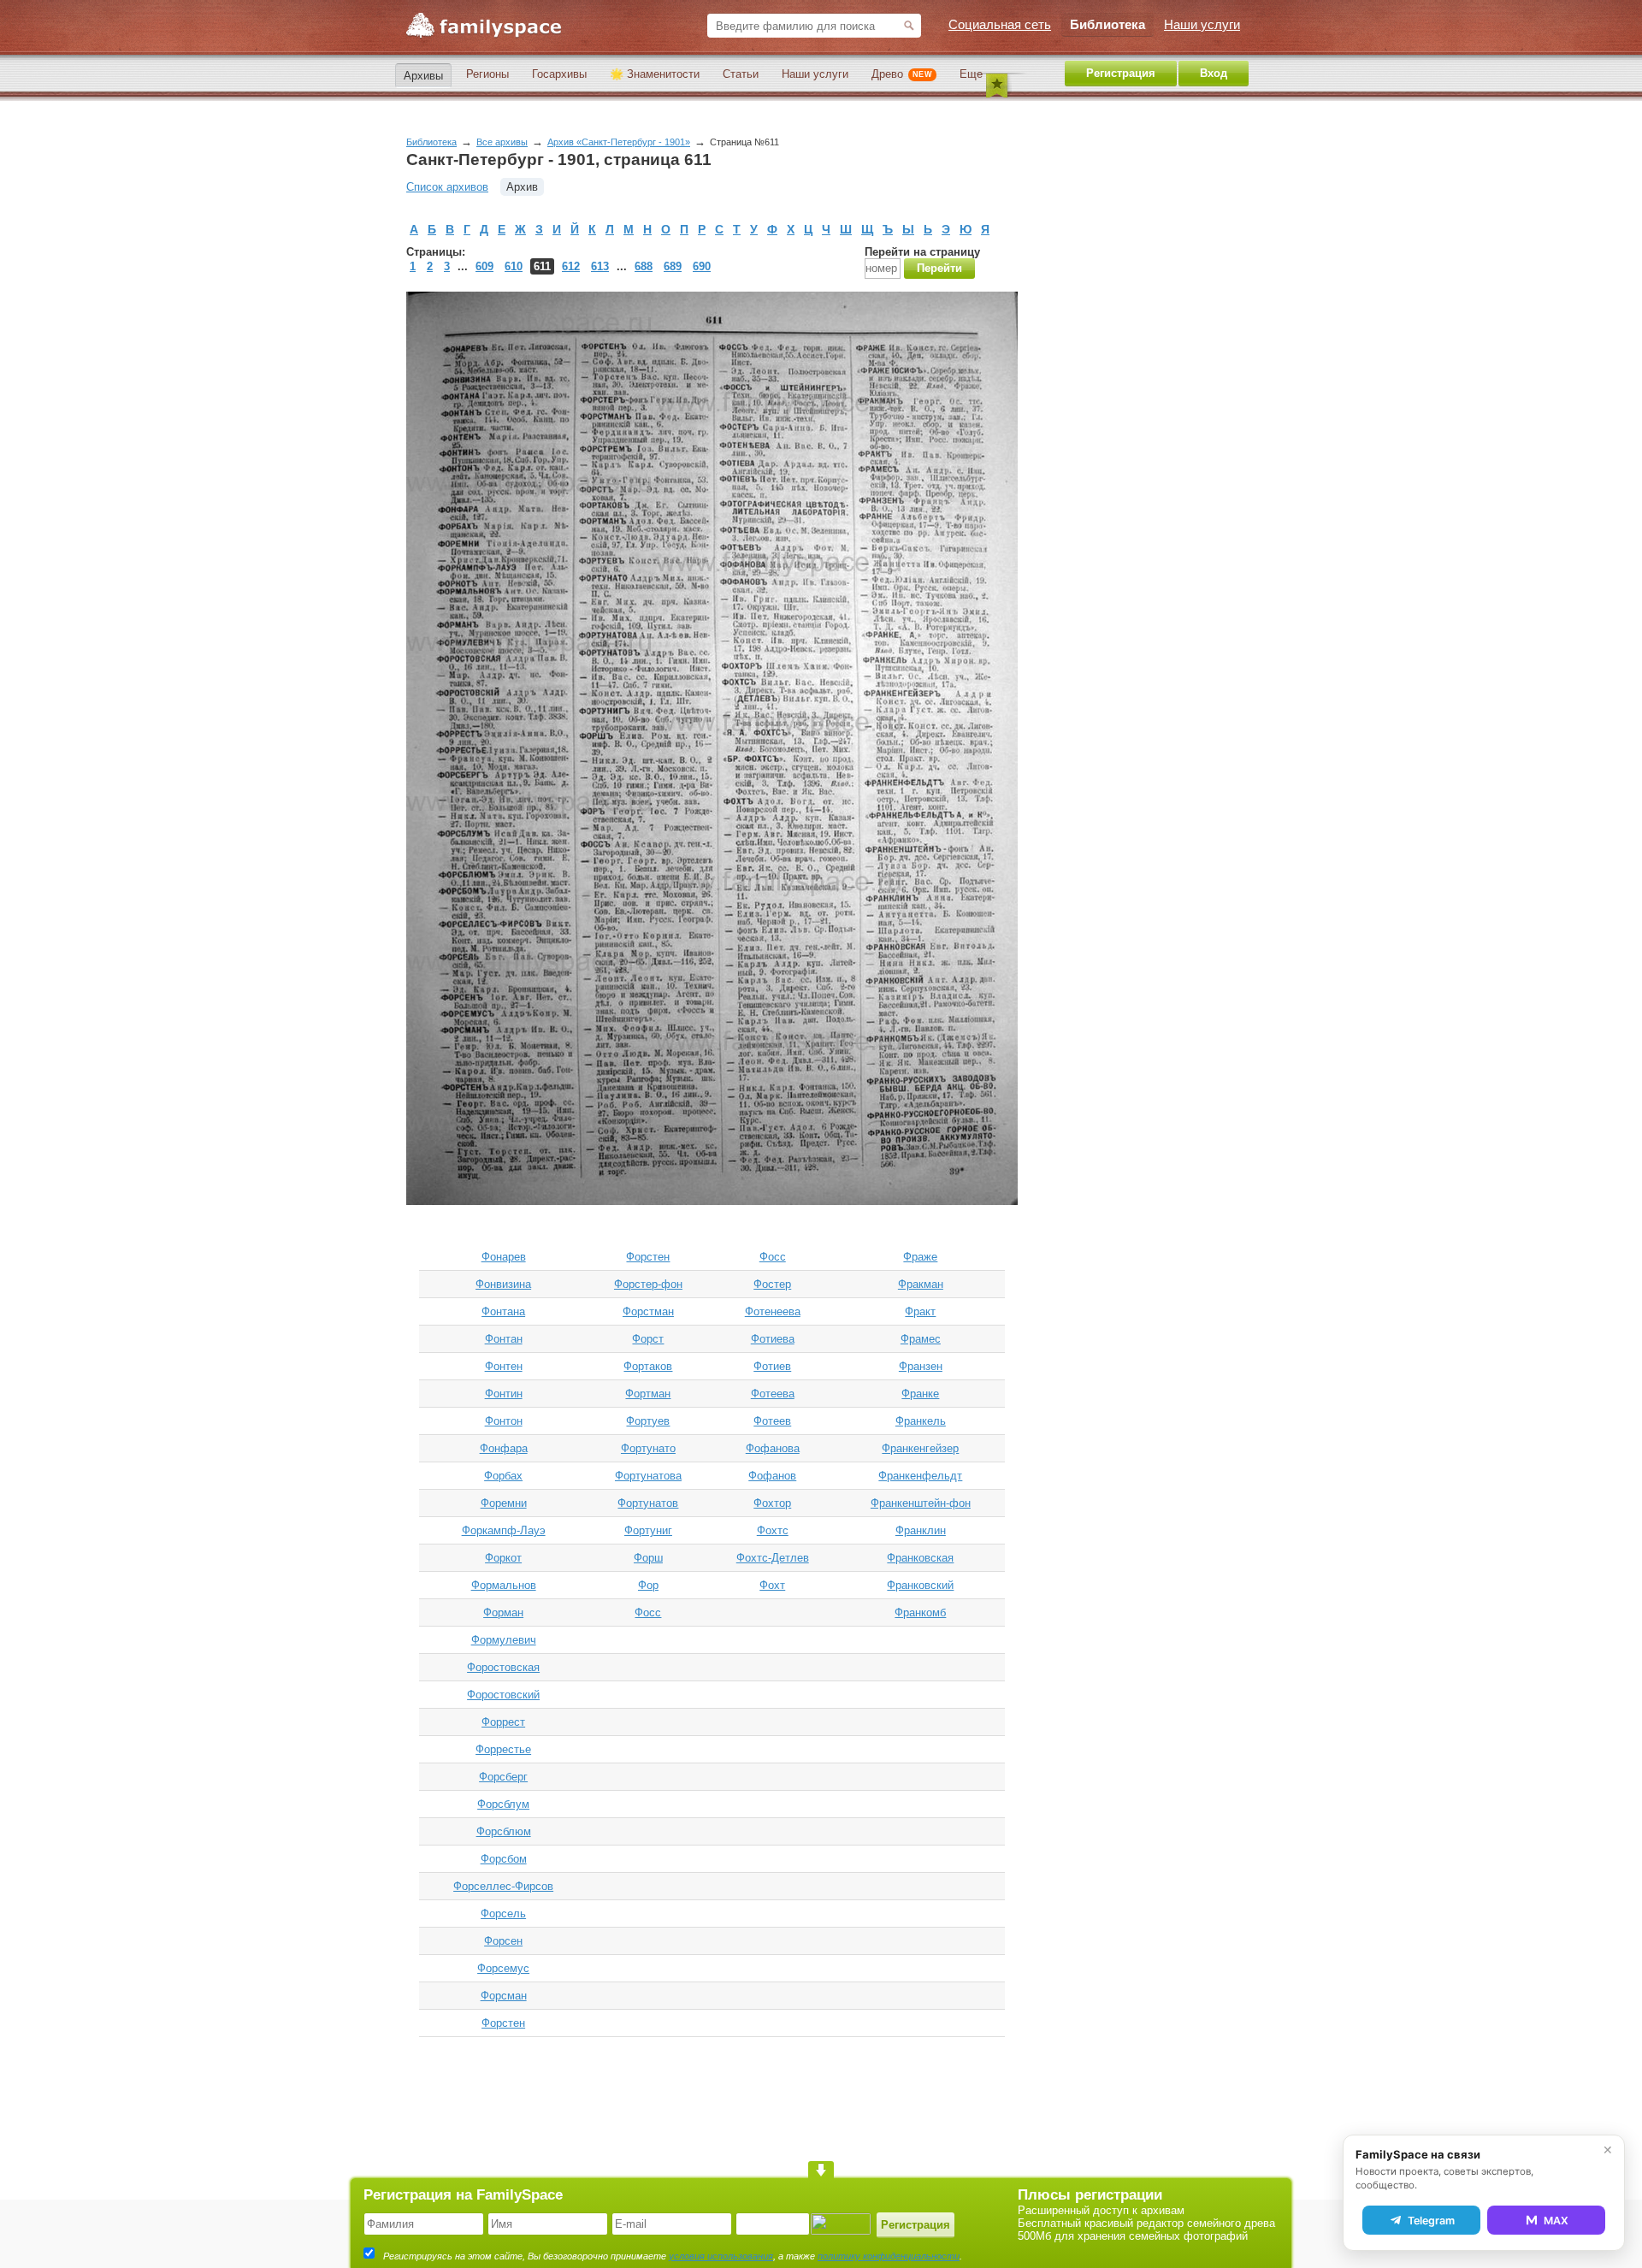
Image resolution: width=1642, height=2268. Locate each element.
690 (702, 266)
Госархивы (559, 74)
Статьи (741, 74)
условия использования (721, 2256)
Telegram (1431, 2221)
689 (673, 266)
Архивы (423, 76)
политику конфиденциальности (889, 2256)
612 (571, 266)
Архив (522, 187)
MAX (1556, 2221)
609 (484, 266)
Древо (902, 74)
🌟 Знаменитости (655, 74)
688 (644, 266)
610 (514, 266)
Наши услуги (815, 74)
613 (600, 266)
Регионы (487, 74)
